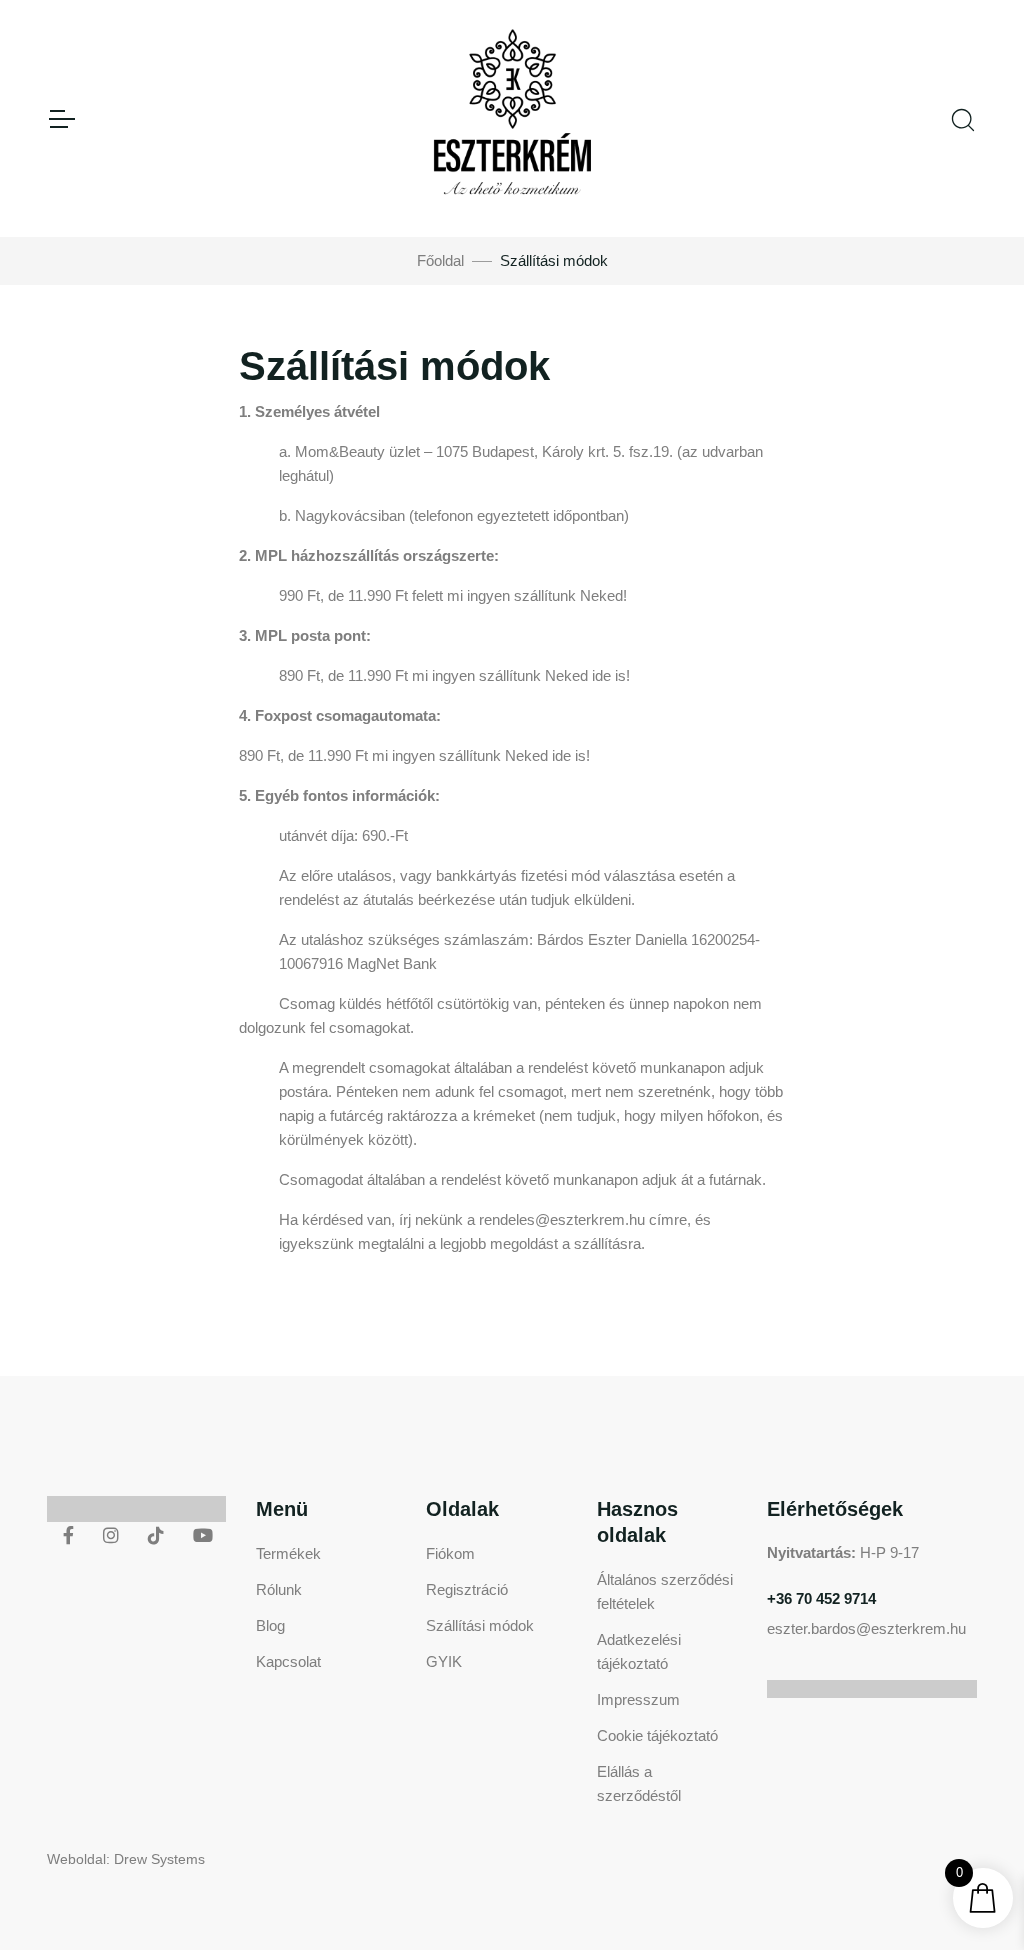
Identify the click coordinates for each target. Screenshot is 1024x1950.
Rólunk (279, 1589)
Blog (270, 1625)
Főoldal (440, 260)
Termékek (288, 1553)
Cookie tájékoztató (657, 1735)
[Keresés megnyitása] (963, 117)
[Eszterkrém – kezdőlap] (512, 118)
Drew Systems (159, 1859)
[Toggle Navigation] (61, 119)
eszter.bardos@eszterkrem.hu (866, 1628)
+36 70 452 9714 (821, 1598)
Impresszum (638, 1699)
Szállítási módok (480, 1625)
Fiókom (450, 1553)
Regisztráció (467, 1589)
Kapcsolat (288, 1661)
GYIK (444, 1661)
